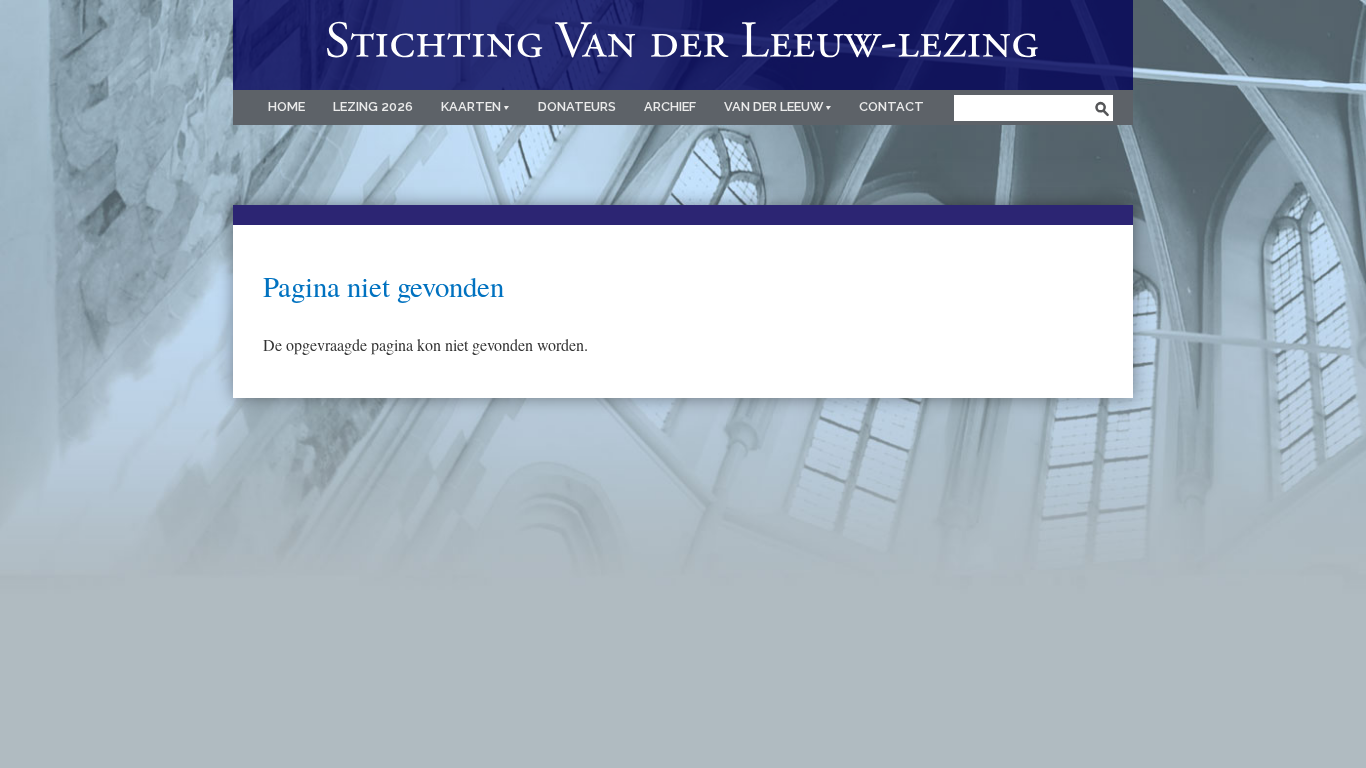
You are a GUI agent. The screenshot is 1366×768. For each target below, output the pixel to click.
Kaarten (472, 106)
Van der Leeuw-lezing (683, 45)
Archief (670, 106)
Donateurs (577, 106)
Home (286, 106)
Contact (891, 106)
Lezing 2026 (373, 106)
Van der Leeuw (775, 106)
